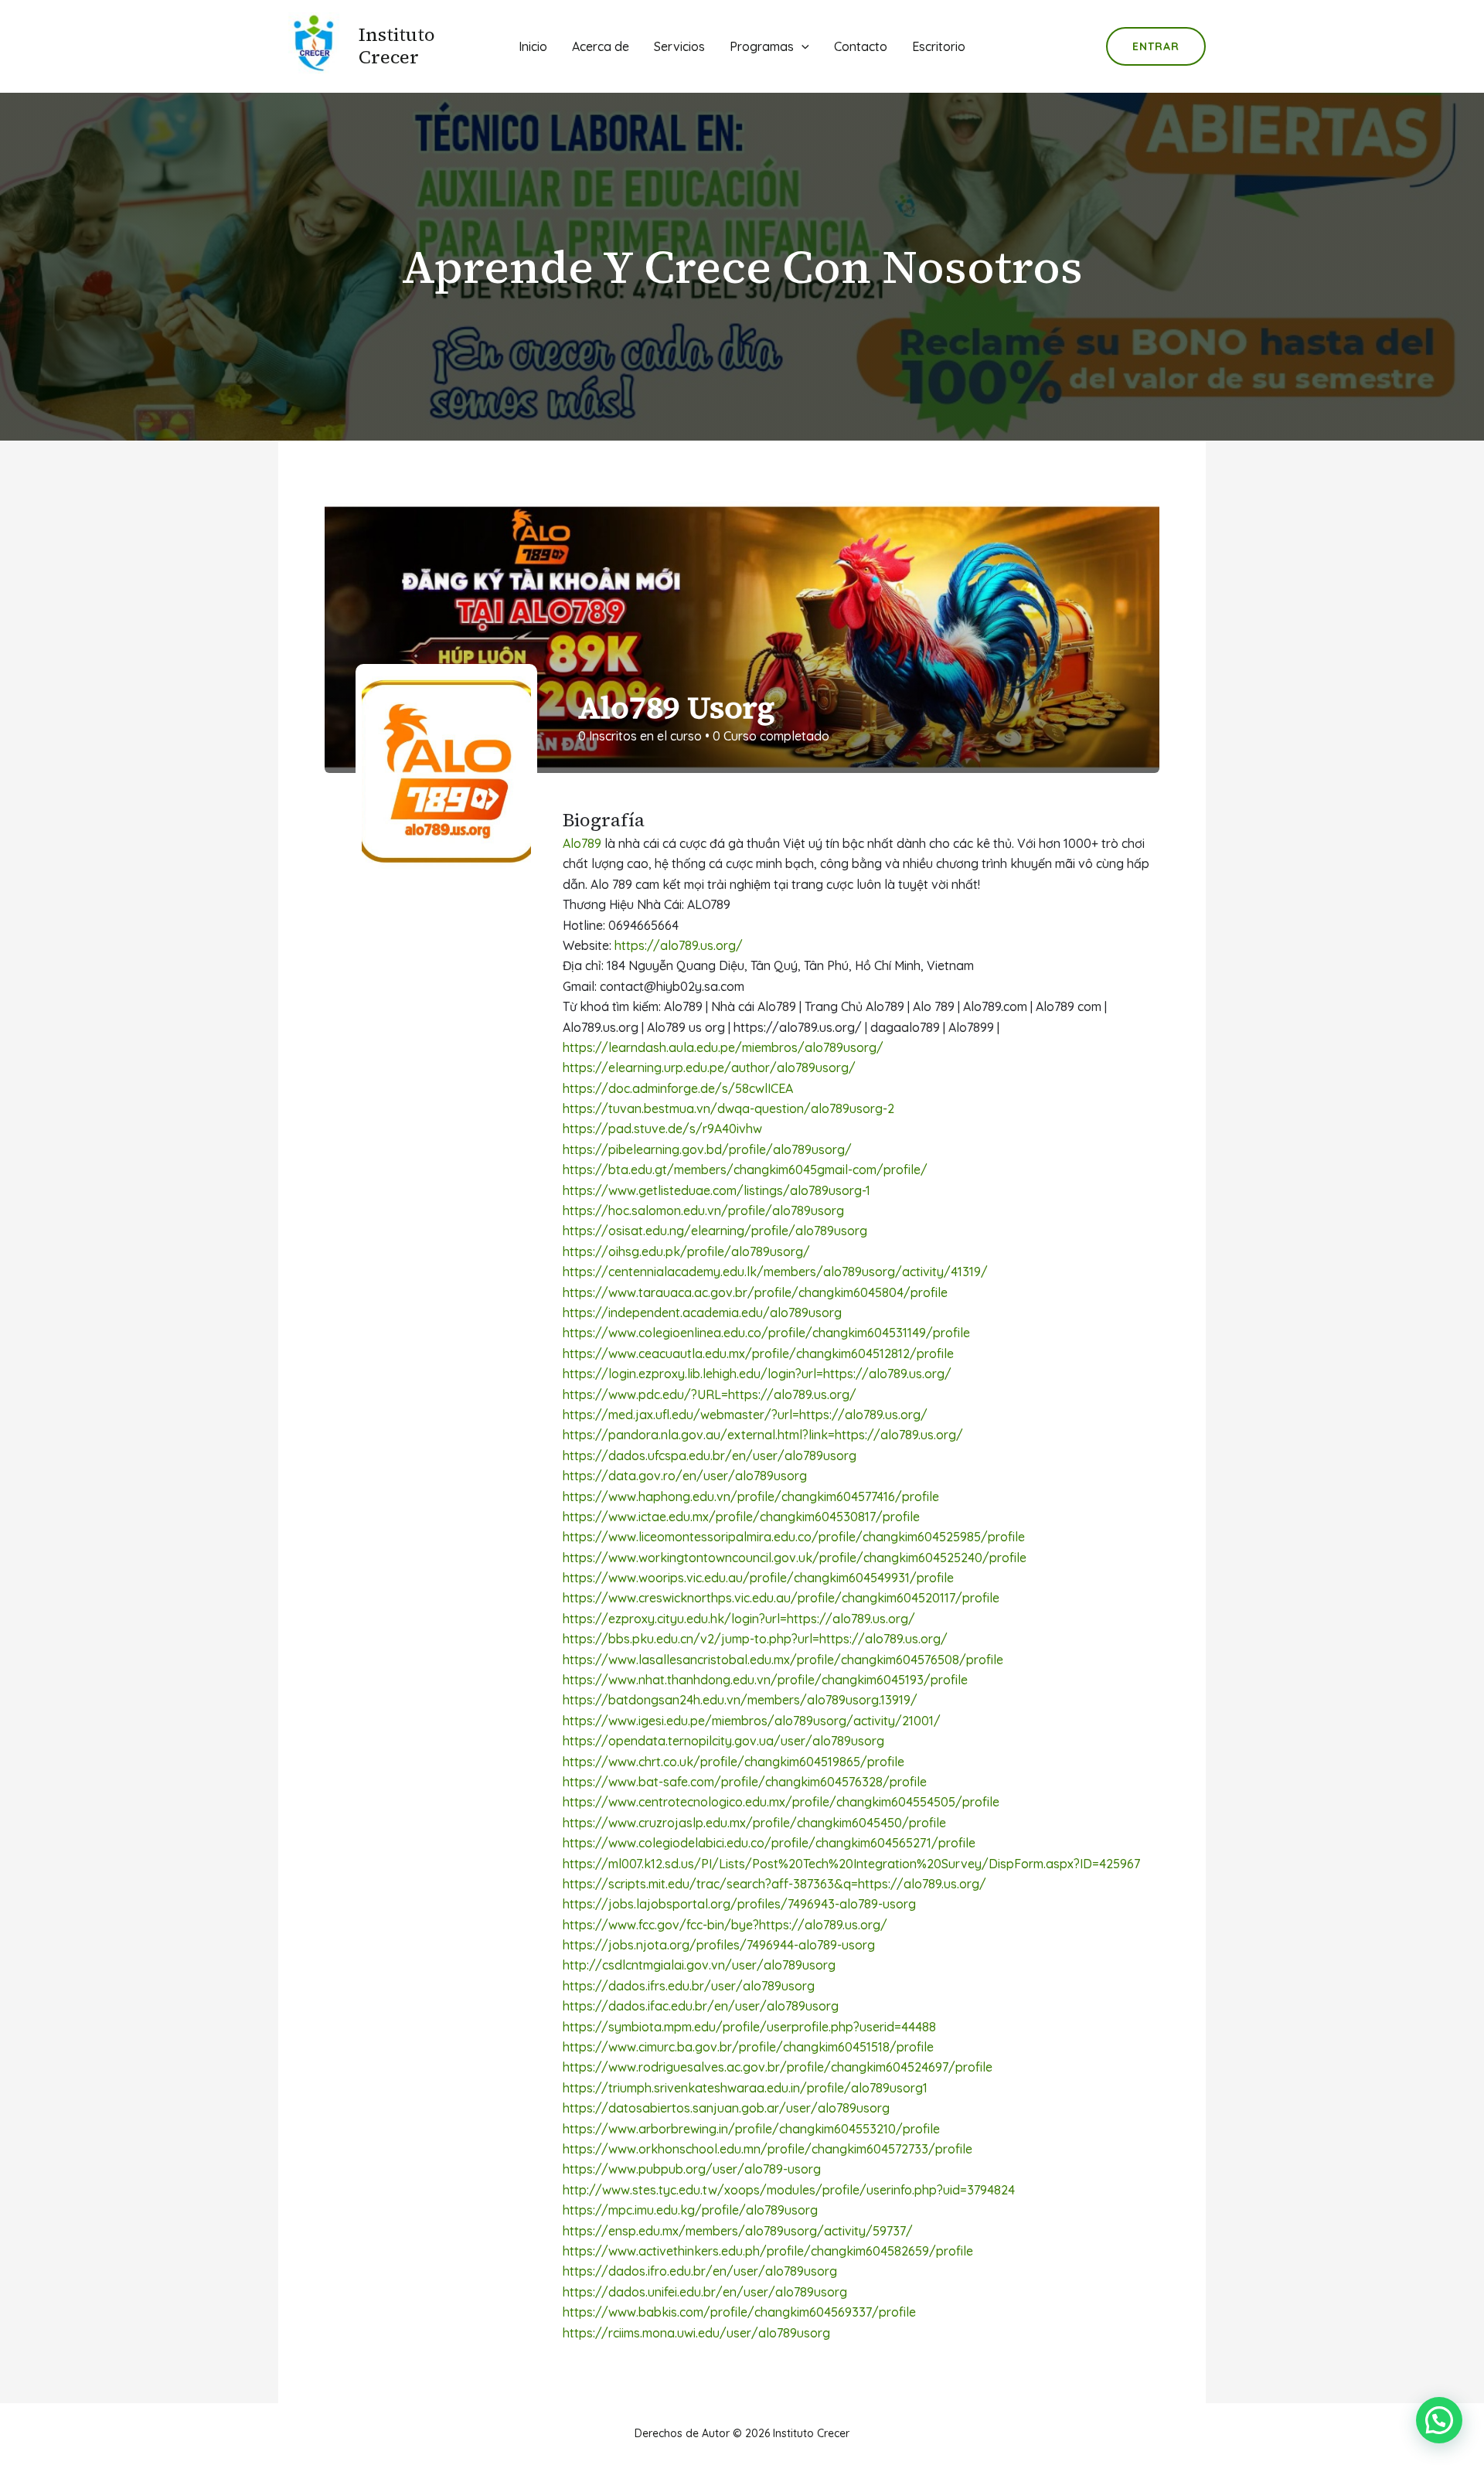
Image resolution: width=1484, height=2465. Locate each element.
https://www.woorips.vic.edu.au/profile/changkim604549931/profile (758, 1578)
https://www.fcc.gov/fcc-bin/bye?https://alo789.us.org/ (725, 1925)
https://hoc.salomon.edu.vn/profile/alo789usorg (703, 1210)
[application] (802, 46)
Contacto (861, 46)
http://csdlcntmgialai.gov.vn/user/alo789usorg (699, 1965)
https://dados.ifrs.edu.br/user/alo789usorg (689, 1986)
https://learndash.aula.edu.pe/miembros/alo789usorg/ (723, 1047)
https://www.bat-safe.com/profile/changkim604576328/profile (745, 1782)
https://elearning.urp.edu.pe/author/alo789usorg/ (709, 1067)
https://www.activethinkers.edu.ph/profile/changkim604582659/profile (768, 2251)
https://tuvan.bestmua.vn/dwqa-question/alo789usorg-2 (728, 1108)
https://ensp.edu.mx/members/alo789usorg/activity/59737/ (738, 2231)
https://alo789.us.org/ (679, 945)
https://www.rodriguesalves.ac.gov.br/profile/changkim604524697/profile (778, 2067)
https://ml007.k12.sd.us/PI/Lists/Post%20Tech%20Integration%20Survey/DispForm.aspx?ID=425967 (851, 1864)
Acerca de (601, 46)
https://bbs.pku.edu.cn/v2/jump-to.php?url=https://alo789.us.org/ (755, 1639)
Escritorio (939, 46)
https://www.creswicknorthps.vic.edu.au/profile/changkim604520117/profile (781, 1598)
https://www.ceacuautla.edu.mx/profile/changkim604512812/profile (758, 1353)
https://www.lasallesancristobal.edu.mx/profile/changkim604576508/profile (783, 1660)
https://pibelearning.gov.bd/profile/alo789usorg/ (707, 1149)
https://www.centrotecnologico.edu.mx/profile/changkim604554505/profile (781, 1802)
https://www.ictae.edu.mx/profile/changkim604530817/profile (741, 1517)
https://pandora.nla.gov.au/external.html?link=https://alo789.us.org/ (763, 1435)
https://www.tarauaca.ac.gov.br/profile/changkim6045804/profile (755, 1292)
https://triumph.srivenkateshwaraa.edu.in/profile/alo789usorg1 (745, 2088)
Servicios (679, 46)
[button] (1439, 2420)
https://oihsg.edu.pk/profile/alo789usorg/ (686, 1251)
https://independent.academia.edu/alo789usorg (702, 1313)
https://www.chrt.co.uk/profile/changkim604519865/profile (733, 1762)
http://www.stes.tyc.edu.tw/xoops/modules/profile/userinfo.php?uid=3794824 (789, 2190)
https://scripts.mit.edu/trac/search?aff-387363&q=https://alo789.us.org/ (774, 1884)
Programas (762, 46)
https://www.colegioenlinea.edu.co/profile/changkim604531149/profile (766, 1333)
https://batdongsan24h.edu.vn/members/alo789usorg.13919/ (740, 1700)
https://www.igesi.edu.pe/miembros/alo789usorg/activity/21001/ (752, 1721)
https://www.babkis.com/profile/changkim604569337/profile (739, 2312)
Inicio (533, 46)
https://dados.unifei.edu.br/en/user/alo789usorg (705, 2292)
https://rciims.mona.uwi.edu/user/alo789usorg (696, 2333)
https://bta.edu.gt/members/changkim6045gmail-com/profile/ (745, 1170)
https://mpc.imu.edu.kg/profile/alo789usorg (690, 2210)
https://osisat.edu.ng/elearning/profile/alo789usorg (715, 1231)
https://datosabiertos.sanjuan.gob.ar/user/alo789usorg (726, 2108)
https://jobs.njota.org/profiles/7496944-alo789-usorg (719, 1945)
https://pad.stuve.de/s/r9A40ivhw (662, 1129)
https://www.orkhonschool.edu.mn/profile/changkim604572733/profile (768, 2149)
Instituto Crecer (397, 46)
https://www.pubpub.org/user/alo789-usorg (692, 2169)
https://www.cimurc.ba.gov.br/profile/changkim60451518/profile (748, 2047)
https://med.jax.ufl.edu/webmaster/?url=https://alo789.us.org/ (745, 1415)
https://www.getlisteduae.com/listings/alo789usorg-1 (716, 1190)
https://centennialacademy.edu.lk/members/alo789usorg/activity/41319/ (775, 1272)
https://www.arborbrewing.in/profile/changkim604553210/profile (751, 2129)
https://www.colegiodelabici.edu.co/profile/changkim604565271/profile (769, 1843)
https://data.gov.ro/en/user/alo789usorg (685, 1476)
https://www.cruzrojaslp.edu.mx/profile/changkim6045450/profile (754, 1823)
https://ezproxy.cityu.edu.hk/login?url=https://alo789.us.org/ (739, 1619)
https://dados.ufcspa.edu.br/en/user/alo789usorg (710, 1456)
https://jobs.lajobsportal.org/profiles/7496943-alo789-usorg (739, 1904)
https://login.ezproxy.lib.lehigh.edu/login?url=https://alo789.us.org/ (757, 1374)
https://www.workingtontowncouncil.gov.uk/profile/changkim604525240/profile (795, 1558)
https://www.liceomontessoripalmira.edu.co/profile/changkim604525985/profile (794, 1537)
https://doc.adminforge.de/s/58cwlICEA (678, 1088)
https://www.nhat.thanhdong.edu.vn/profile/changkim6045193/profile (765, 1680)
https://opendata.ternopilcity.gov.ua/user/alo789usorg (723, 1741)
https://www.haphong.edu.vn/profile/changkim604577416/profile (751, 1496)
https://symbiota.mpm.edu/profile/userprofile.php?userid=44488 (749, 2027)
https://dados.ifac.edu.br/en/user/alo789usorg (701, 2006)
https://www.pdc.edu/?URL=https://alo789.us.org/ (710, 1394)
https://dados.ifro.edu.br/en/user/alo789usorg (700, 2271)
